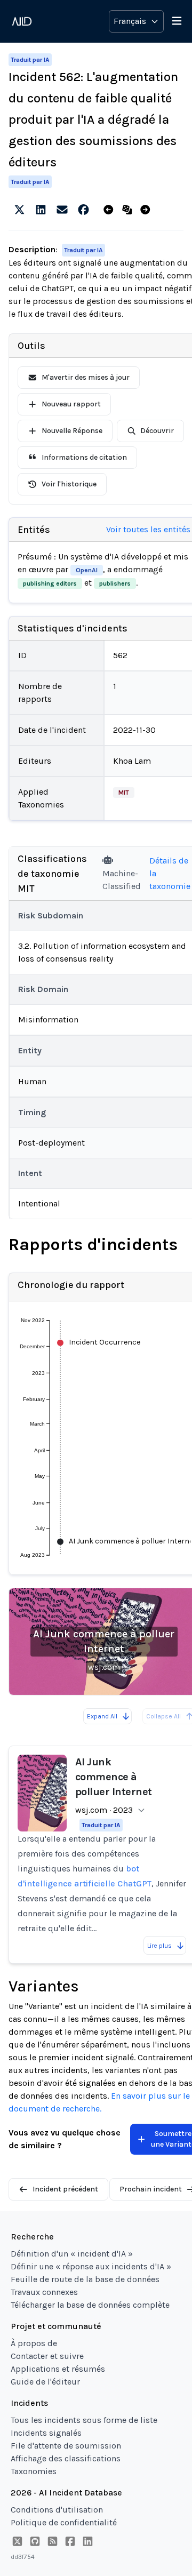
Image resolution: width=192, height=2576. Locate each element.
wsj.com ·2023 (104, 1810)
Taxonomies (34, 2471)
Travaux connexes (44, 2292)
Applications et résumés (58, 2369)
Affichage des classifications (66, 2458)
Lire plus (159, 1946)
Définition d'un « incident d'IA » (72, 2254)
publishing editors (50, 583)
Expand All (102, 1716)
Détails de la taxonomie (170, 873)
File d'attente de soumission (66, 2446)
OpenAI (87, 570)
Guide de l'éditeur (45, 2382)
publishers (115, 583)
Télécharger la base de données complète (90, 2305)
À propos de (34, 2343)
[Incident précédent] (111, 210)
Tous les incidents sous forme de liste (84, 2420)
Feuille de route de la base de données (85, 2279)
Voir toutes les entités (148, 529)
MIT (124, 793)
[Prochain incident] (147, 210)
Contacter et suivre (47, 2356)
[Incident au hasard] (129, 210)
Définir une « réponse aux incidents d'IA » (91, 2266)
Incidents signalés (46, 2433)
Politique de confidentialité (64, 2522)
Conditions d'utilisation (57, 2510)
